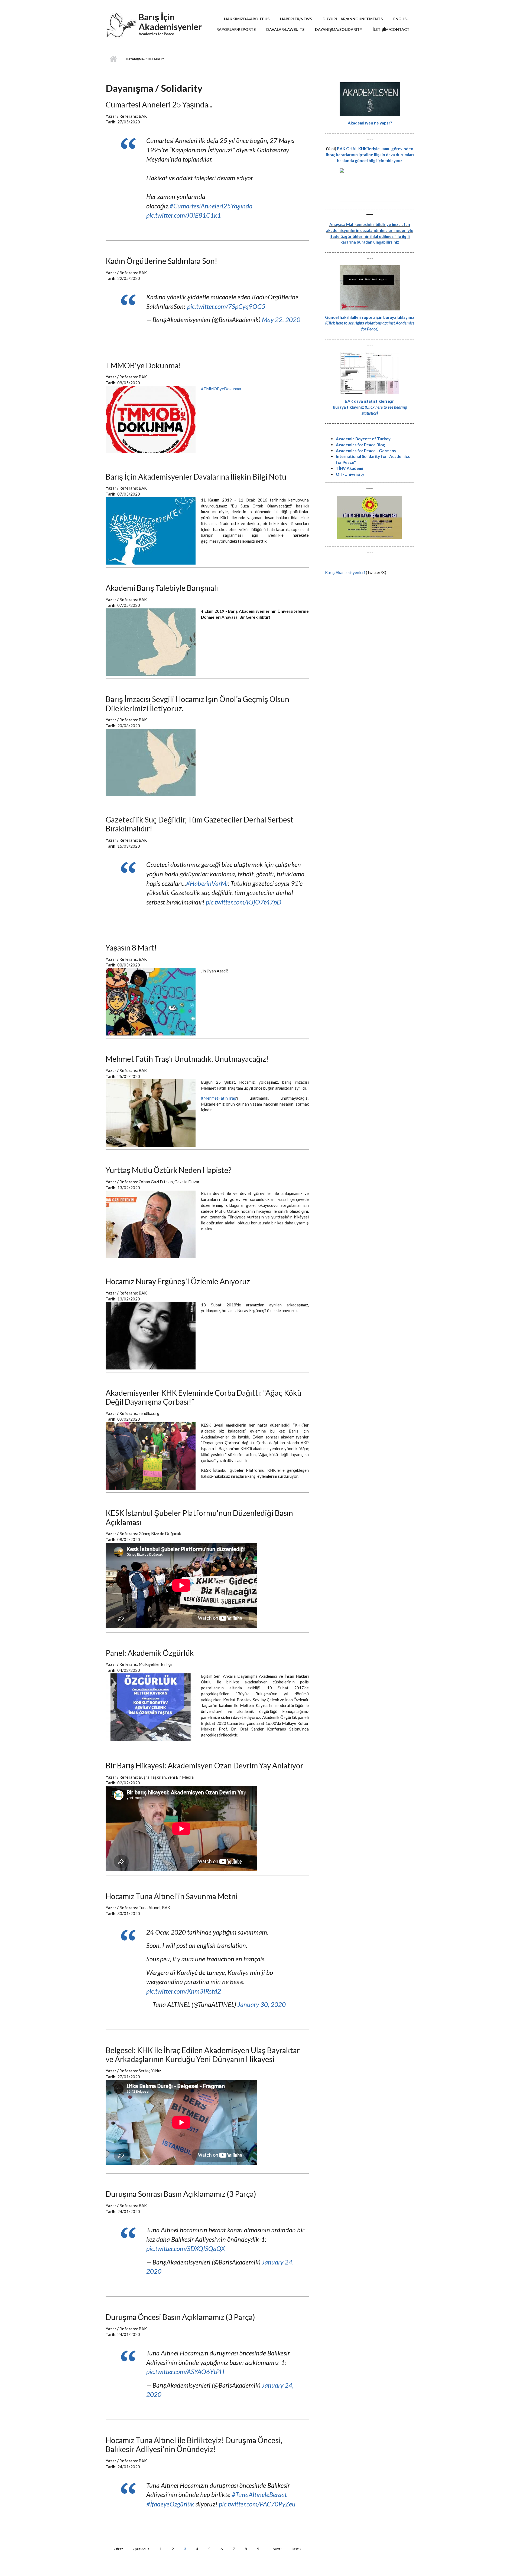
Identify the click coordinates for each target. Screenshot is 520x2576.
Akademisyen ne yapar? (370, 123)
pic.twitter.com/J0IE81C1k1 (184, 215)
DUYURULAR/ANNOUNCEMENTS (353, 19)
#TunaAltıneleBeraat (259, 2494)
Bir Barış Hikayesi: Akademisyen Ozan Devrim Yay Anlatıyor (204, 1765)
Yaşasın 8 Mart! (131, 948)
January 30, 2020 (262, 2004)
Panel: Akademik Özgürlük (150, 1653)
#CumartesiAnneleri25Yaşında (211, 206)
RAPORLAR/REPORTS (236, 29)
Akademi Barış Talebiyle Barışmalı (162, 588)
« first (118, 2549)
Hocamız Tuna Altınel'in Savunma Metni (172, 1896)
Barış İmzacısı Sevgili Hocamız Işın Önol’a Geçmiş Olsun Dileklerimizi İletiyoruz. (197, 704)
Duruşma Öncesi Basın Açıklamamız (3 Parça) (180, 2317)
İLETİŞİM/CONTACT (391, 29)
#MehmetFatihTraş (219, 1098)
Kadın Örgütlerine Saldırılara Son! (161, 261)
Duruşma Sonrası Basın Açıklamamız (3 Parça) (181, 2194)
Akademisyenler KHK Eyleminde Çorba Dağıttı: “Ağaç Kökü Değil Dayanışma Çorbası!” (204, 1397)
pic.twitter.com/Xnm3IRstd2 (184, 1991)
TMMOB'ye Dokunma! (143, 365)
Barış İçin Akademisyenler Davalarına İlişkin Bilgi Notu (196, 477)
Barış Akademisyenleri (345, 572)
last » (297, 2549)
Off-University (350, 474)
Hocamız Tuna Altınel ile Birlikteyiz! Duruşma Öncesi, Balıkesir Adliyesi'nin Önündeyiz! (194, 2445)
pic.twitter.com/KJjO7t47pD (244, 902)
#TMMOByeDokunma (221, 389)
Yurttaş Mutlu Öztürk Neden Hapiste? (168, 1170)
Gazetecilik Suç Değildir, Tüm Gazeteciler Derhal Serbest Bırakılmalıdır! (199, 824)
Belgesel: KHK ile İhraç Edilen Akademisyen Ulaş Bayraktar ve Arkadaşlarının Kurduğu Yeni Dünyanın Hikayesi (203, 2055)
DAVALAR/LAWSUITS (285, 29)
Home (113, 59)
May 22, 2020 (281, 319)
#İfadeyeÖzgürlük (170, 2504)
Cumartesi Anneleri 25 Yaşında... (159, 104)
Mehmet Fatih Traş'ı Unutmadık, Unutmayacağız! (187, 1059)
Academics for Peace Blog (360, 445)
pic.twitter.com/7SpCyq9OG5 (226, 306)
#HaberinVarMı (207, 883)
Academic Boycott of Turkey (363, 439)
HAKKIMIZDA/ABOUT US (247, 19)
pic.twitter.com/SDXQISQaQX (186, 2248)
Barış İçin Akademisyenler (170, 22)
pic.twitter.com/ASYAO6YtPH (185, 2372)
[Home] (121, 27)
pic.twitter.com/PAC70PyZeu (257, 2504)
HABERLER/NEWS (296, 19)
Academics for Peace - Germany (366, 451)
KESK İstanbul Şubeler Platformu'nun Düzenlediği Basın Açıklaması (199, 1518)
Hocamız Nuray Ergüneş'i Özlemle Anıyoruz (178, 1281)
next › (278, 2549)
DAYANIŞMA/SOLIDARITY (339, 29)
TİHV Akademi (350, 468)
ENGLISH (401, 19)
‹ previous (141, 2549)
